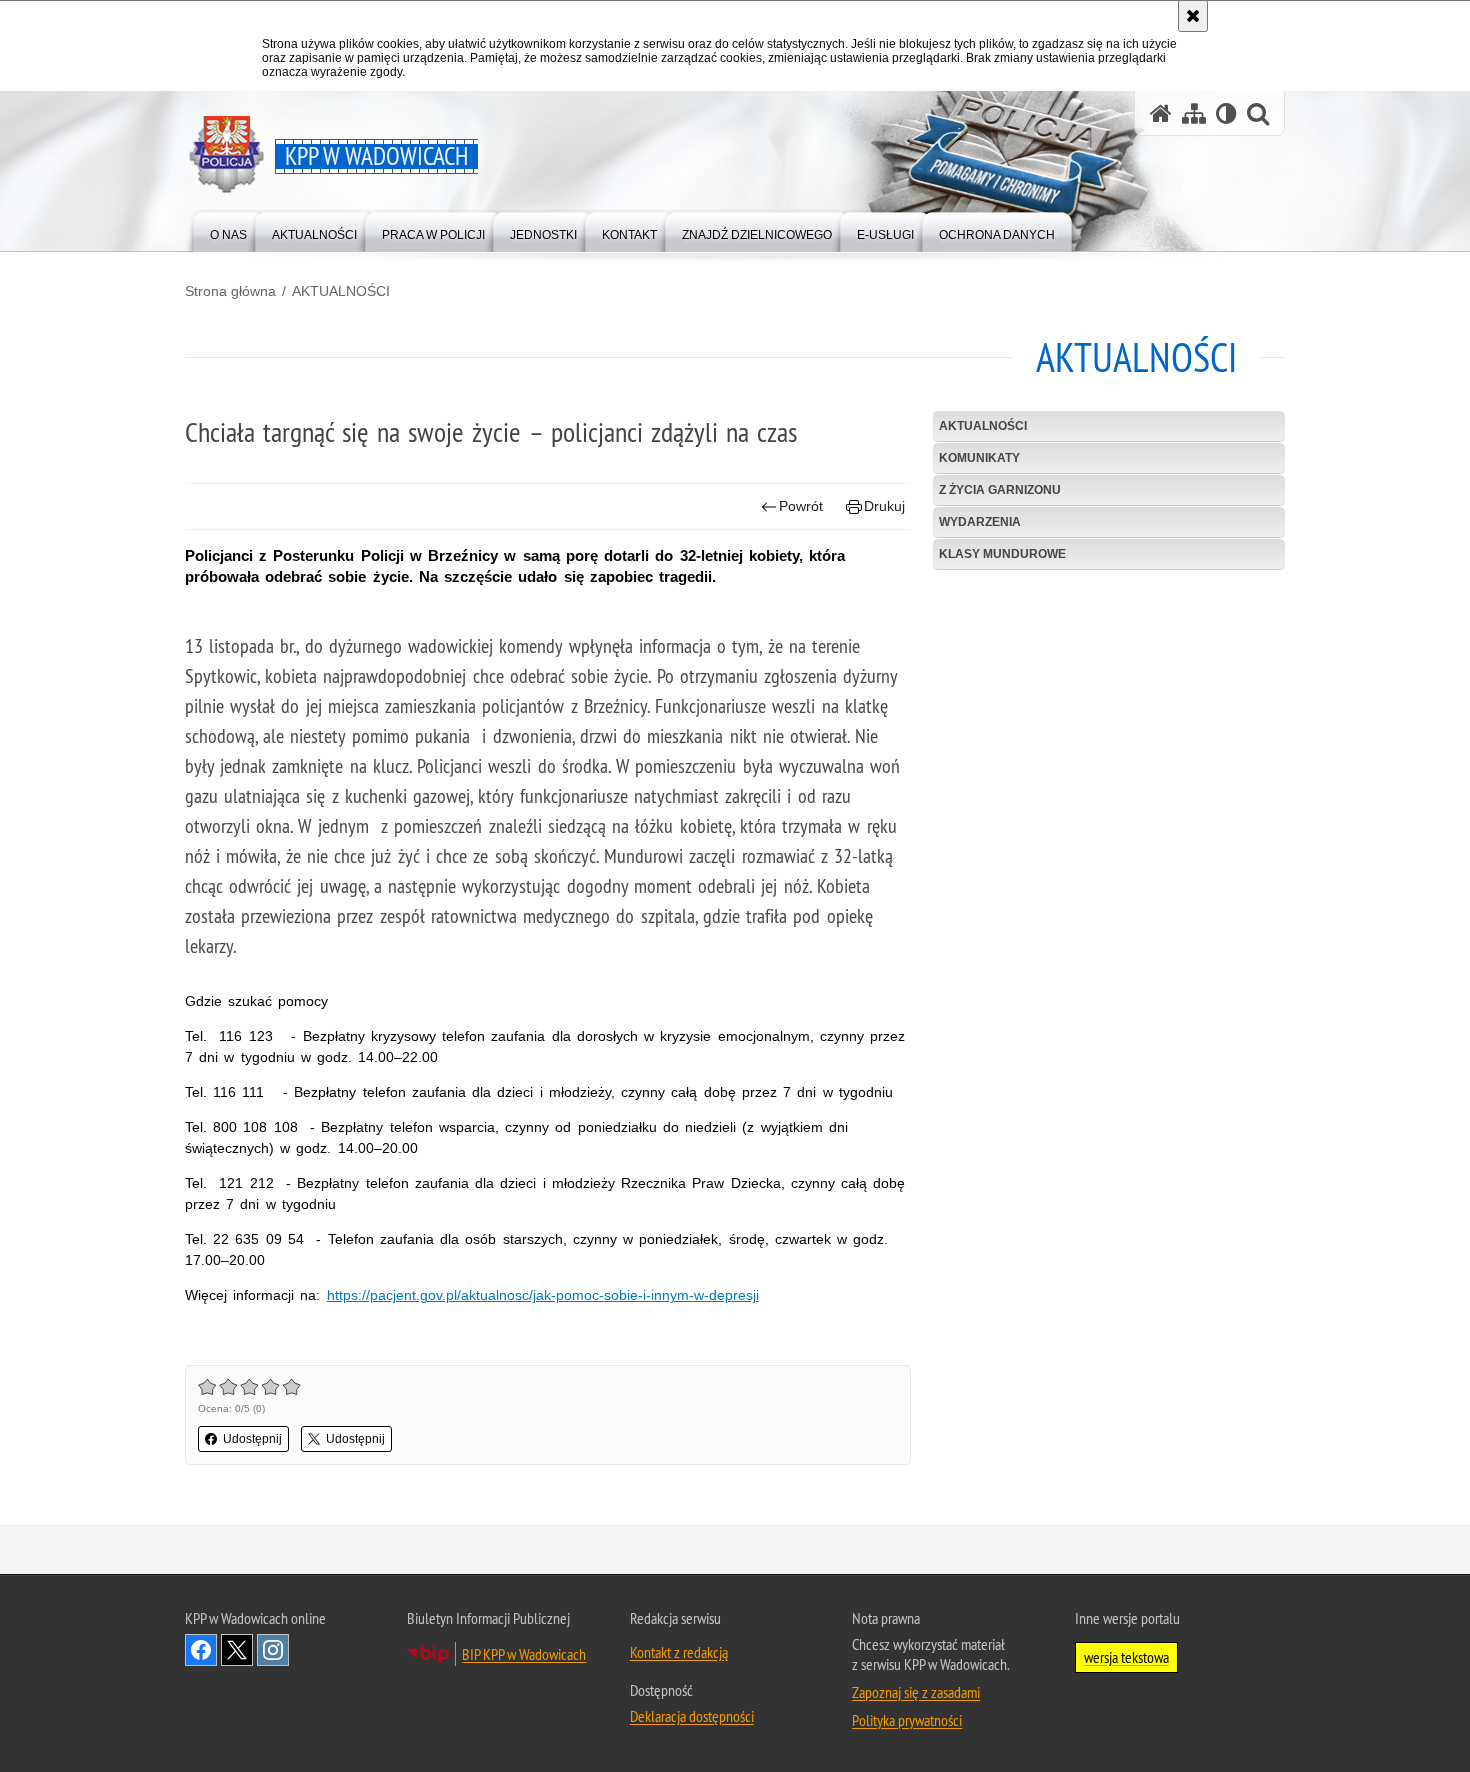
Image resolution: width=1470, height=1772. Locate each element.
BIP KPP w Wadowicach (524, 1654)
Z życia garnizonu (1000, 490)
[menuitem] (228, 230)
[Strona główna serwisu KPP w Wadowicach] (1161, 113)
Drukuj (884, 506)
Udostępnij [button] (252, 1439)
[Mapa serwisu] (1194, 113)
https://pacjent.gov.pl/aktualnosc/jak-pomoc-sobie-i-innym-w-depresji (543, 1295)
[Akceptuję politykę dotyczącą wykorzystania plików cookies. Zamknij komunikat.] (1193, 16)
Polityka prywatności (907, 1720)
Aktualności (983, 426)
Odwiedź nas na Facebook (201, 1650)
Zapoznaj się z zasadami (916, 1692)
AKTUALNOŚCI (341, 291)
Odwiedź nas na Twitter (237, 1650)
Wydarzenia (980, 522)
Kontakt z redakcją (679, 1652)
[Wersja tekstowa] (1226, 113)
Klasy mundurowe (1002, 554)
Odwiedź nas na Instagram (273, 1650)
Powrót (801, 506)
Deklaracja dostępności (692, 1716)
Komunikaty (979, 458)
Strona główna (230, 291)
